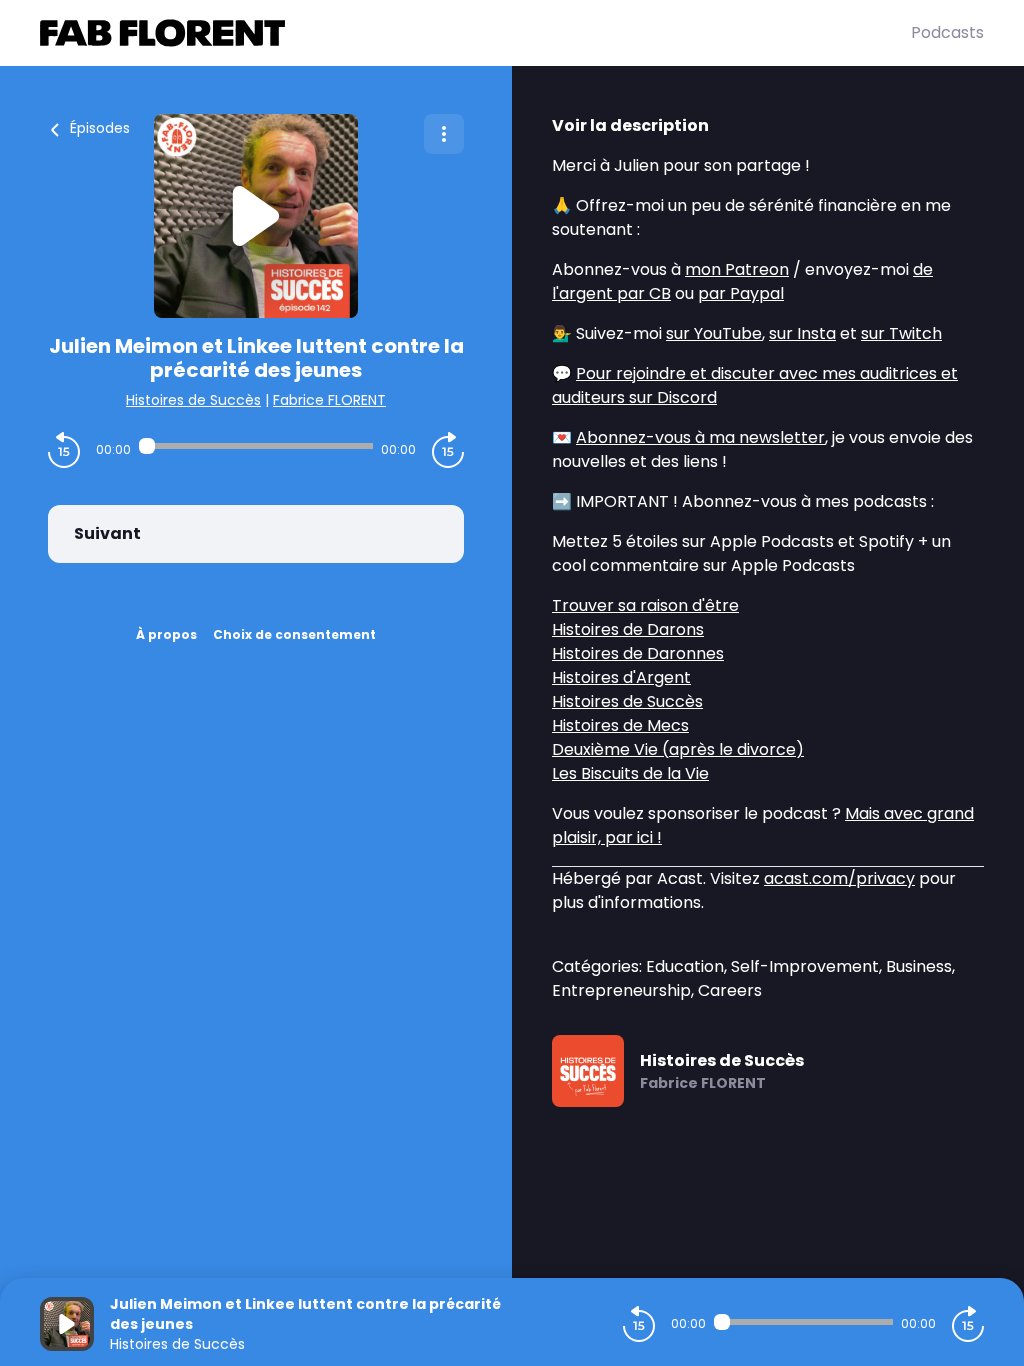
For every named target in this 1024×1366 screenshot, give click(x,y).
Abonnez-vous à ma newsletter (700, 437)
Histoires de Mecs (620, 725)
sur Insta (802, 333)
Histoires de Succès (193, 400)
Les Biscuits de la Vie (630, 773)
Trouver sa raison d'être (645, 605)
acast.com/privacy (839, 878)
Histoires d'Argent (621, 677)
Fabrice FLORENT (329, 400)
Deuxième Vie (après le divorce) (678, 749)
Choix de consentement (294, 634)
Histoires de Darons (628, 629)
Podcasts (947, 32)
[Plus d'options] (444, 134)
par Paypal (741, 293)
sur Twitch (901, 333)
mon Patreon (737, 269)
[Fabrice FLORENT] (475, 33)
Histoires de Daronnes (638, 653)
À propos (166, 634)
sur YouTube (714, 333)
